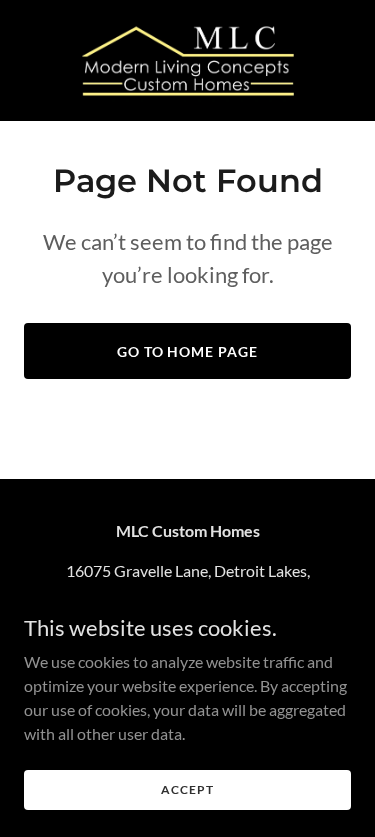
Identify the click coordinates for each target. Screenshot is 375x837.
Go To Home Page (188, 351)
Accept (187, 789)
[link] (188, 60)
